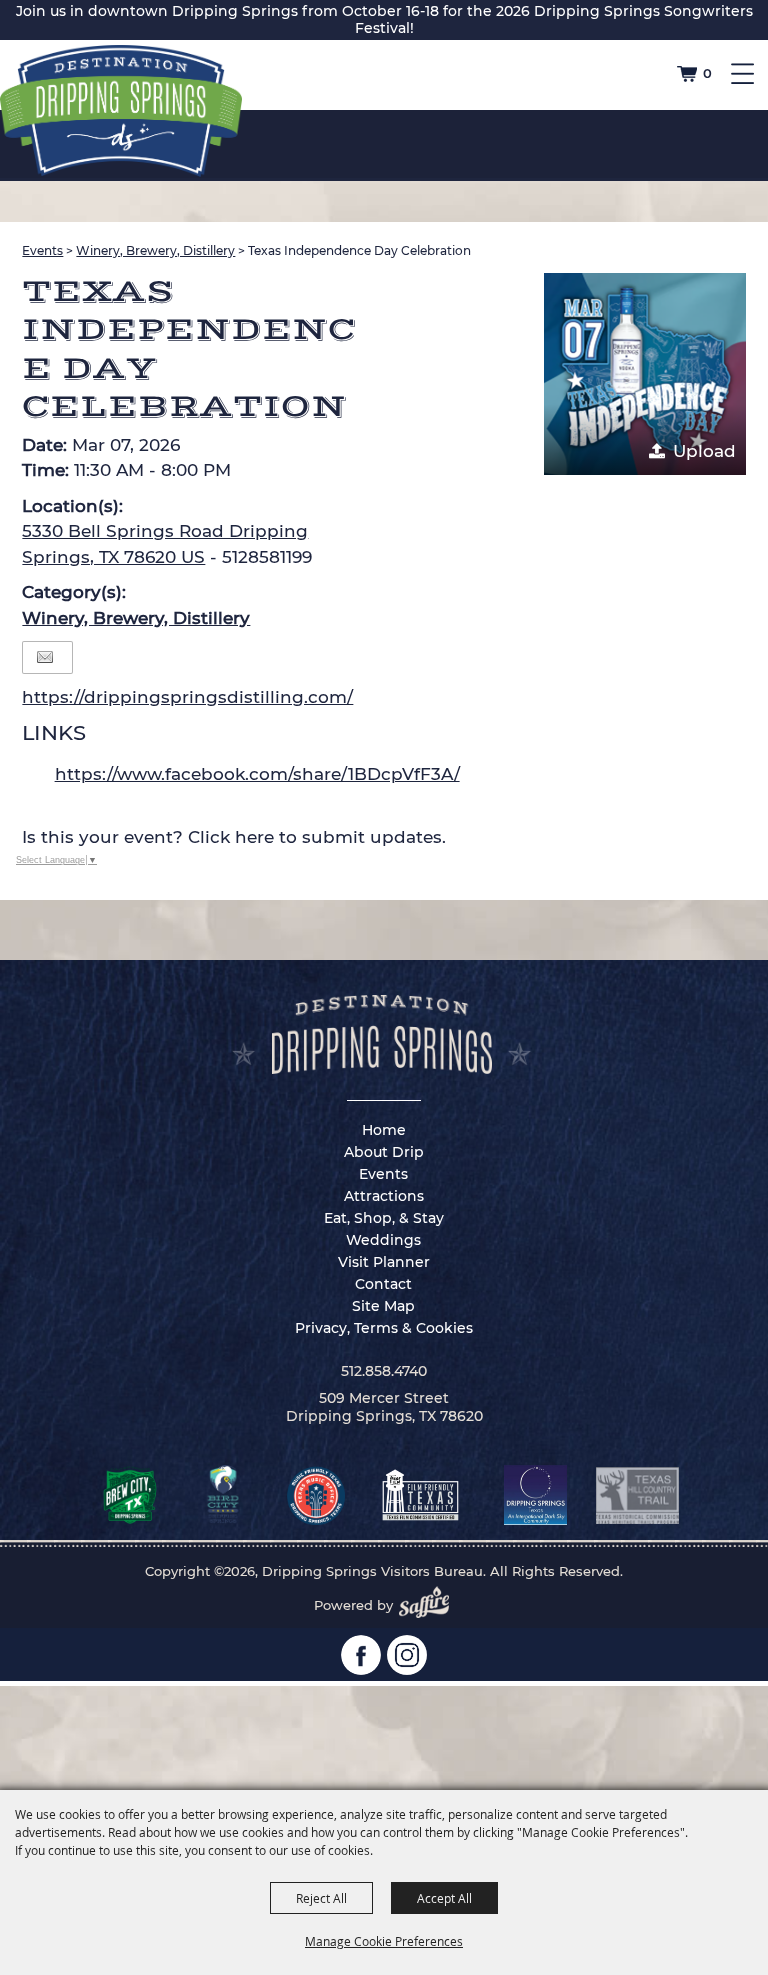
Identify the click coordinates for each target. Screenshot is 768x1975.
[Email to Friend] (45, 657)
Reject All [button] (321, 1898)
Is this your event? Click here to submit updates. (234, 837)
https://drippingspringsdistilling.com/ (187, 697)
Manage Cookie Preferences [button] (384, 1941)
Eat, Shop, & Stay (384, 1218)
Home (384, 1130)
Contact (383, 1284)
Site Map (383, 1306)
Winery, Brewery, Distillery (155, 250)
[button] (645, 374)
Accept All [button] (444, 1898)
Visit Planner (384, 1262)
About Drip (384, 1152)
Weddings (383, 1240)
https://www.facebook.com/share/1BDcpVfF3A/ (257, 774)
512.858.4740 (384, 1371)
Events (42, 250)
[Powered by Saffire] (430, 1605)
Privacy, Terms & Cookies (384, 1328)
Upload (704, 451)
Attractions (384, 1196)
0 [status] (707, 73)
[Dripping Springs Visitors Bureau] (121, 111)
